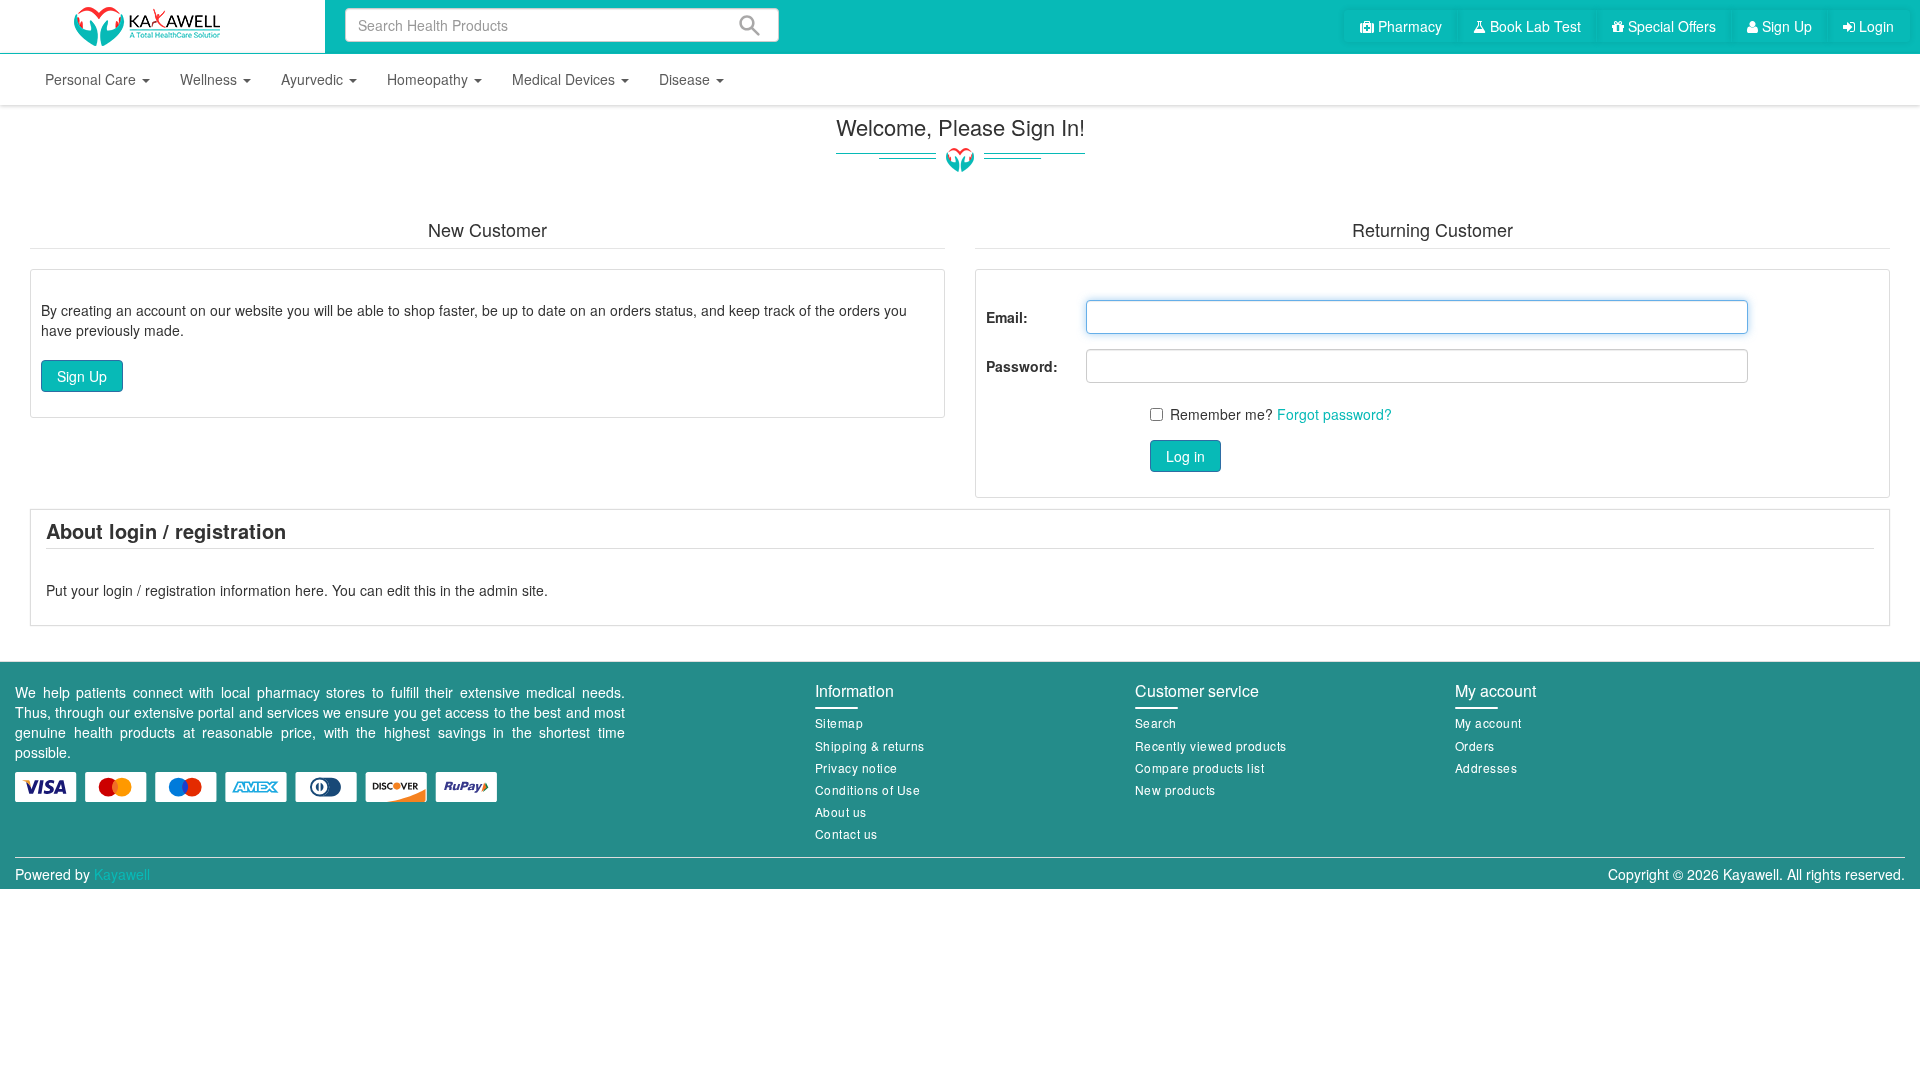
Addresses (1486, 767)
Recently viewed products (1211, 745)
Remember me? (1221, 414)
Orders (1475, 745)
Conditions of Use (868, 789)
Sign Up (1785, 26)
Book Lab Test (1533, 26)
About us (841, 811)
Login (1874, 26)
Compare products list (1200, 767)
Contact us (846, 833)
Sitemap (839, 722)
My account (1488, 722)
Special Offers (1670, 26)
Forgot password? (1334, 414)
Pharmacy (1408, 26)
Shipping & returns (870, 745)
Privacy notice (856, 767)
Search (1156, 722)
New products (1175, 789)
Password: (1022, 366)
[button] (97, 79)
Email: (1007, 317)
